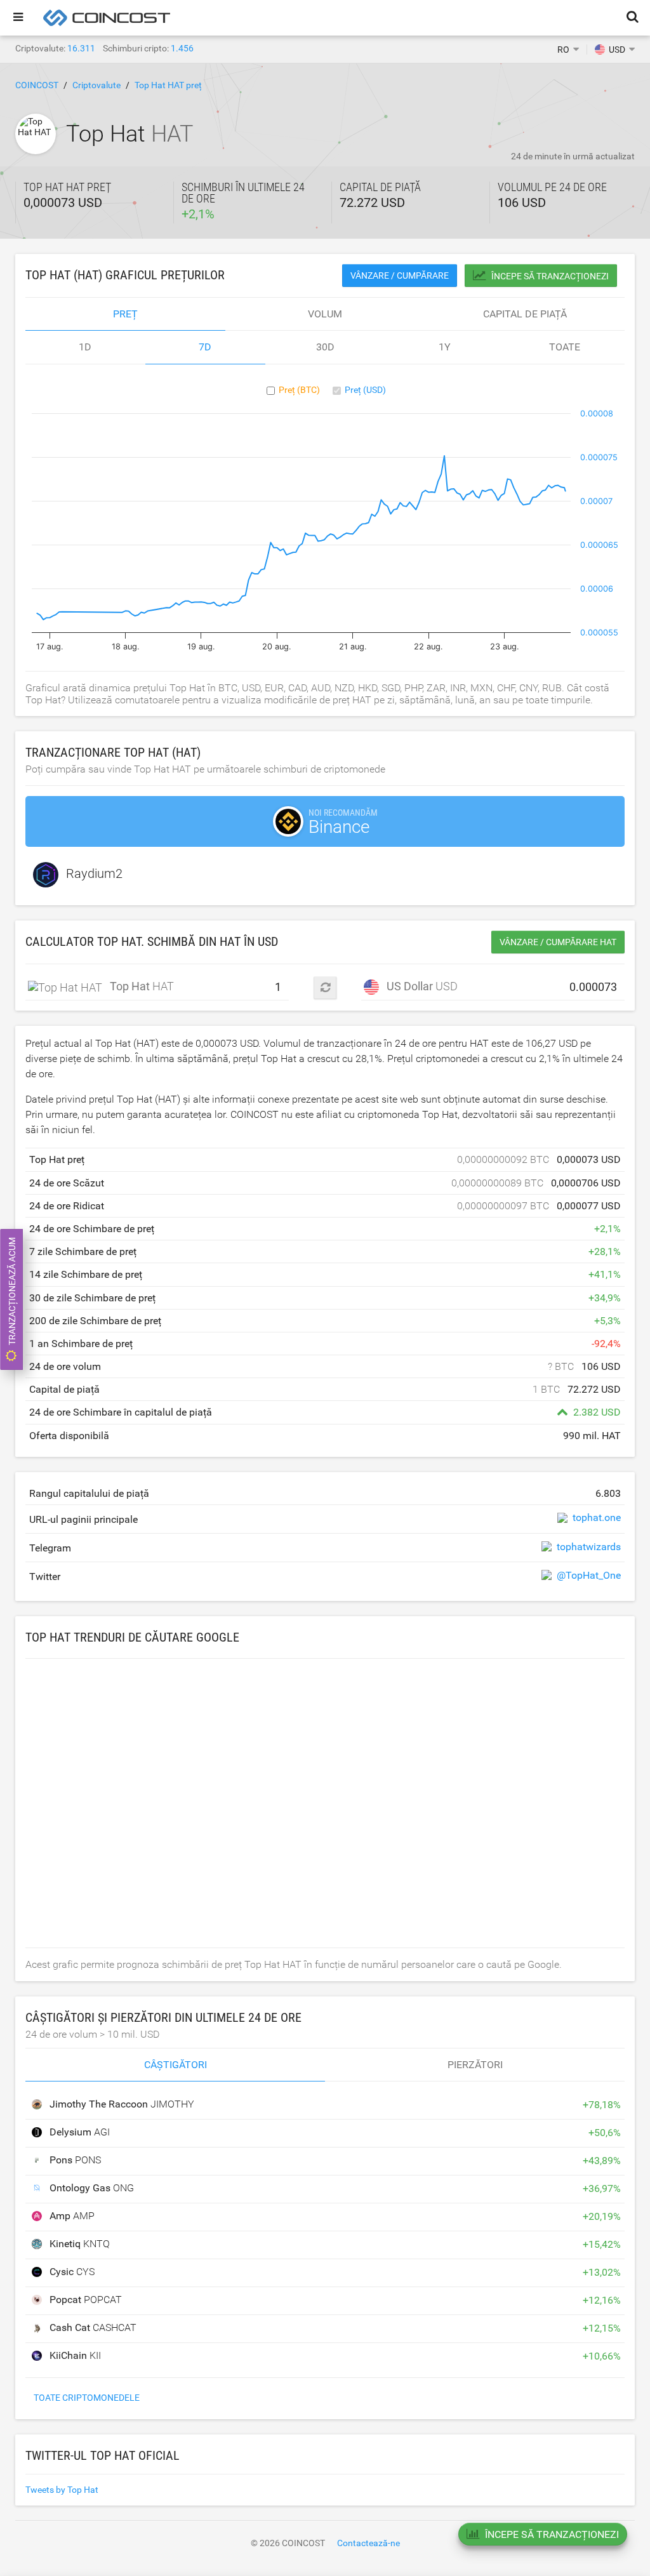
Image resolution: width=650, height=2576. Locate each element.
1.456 (182, 48)
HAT (134, 986)
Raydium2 (94, 873)
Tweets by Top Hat (62, 2490)
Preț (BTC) (299, 390)
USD (418, 986)
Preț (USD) (365, 390)
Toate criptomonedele (87, 2398)
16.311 (81, 48)
